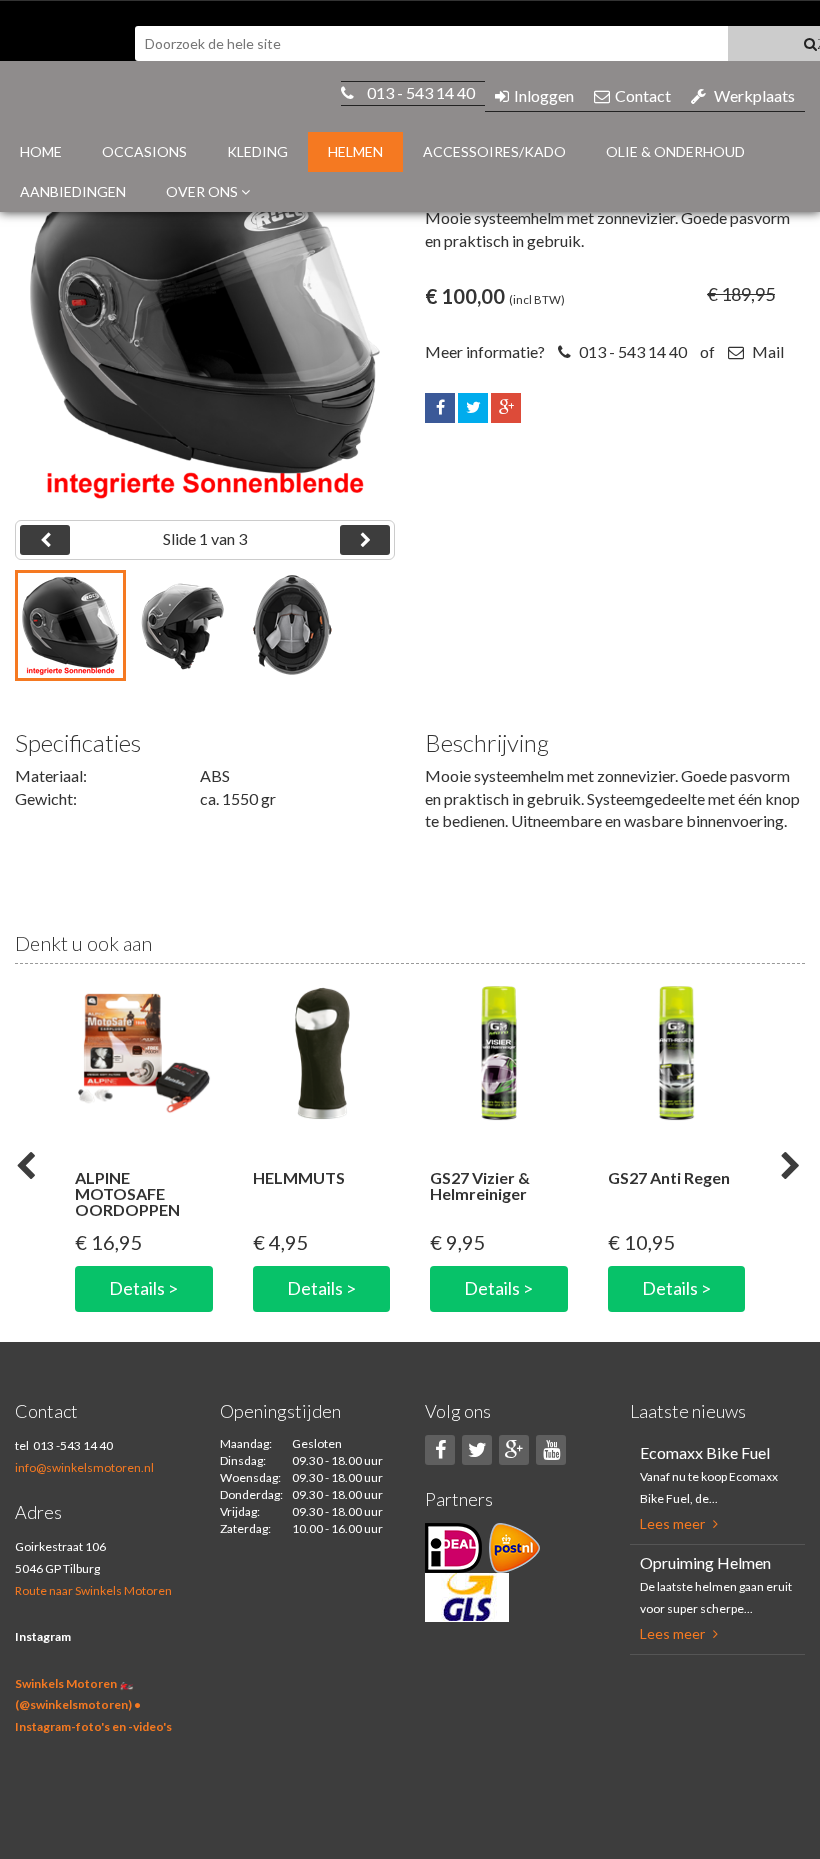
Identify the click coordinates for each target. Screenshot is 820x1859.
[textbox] (431, 43)
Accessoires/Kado (494, 151)
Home (41, 151)
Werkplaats (754, 95)
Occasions (144, 151)
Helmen (355, 151)
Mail (766, 351)
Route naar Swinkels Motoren (93, 1590)
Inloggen (544, 95)
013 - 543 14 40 (421, 92)
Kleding (257, 151)
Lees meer (674, 1523)
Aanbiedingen (73, 191)
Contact (643, 95)
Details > (143, 1288)
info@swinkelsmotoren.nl (84, 1467)
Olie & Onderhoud (675, 151)
